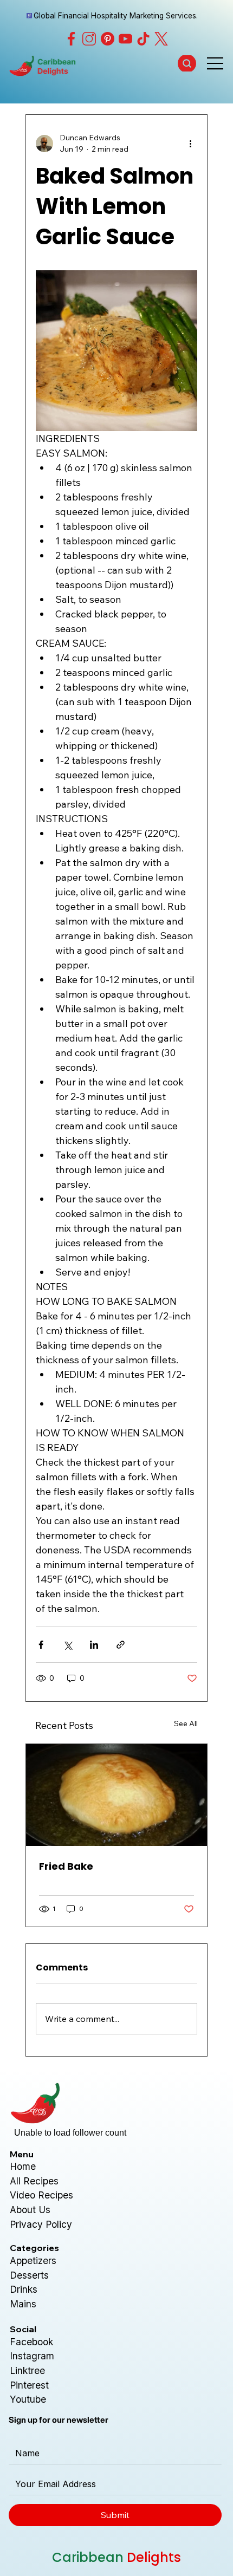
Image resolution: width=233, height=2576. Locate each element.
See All (186, 1723)
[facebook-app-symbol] (71, 39)
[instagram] (89, 39)
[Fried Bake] (116, 1795)
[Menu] (216, 63)
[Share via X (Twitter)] (67, 1645)
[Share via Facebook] (41, 1645)
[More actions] (191, 144)
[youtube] (125, 39)
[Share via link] (121, 1645)
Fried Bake (66, 1866)
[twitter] (161, 39)
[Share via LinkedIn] (94, 1645)
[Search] (187, 63)
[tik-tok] (143, 39)
